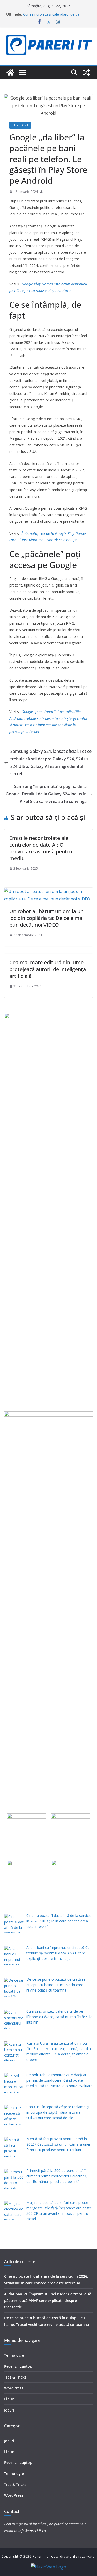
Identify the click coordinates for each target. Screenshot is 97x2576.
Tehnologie (20, 125)
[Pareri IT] (10, 73)
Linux (9, 2399)
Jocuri (9, 2410)
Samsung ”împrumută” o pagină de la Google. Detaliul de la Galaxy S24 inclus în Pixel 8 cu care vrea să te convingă (46, 794)
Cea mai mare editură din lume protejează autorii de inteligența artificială (48, 969)
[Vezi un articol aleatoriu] (87, 73)
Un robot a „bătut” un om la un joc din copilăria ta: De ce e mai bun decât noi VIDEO (46, 918)
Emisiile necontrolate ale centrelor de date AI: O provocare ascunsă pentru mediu (41, 848)
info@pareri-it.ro (32, 2531)
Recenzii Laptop (18, 2366)
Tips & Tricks (15, 2377)
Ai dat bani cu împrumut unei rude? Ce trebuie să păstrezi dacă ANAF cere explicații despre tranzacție (48, 2300)
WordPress (14, 2388)
